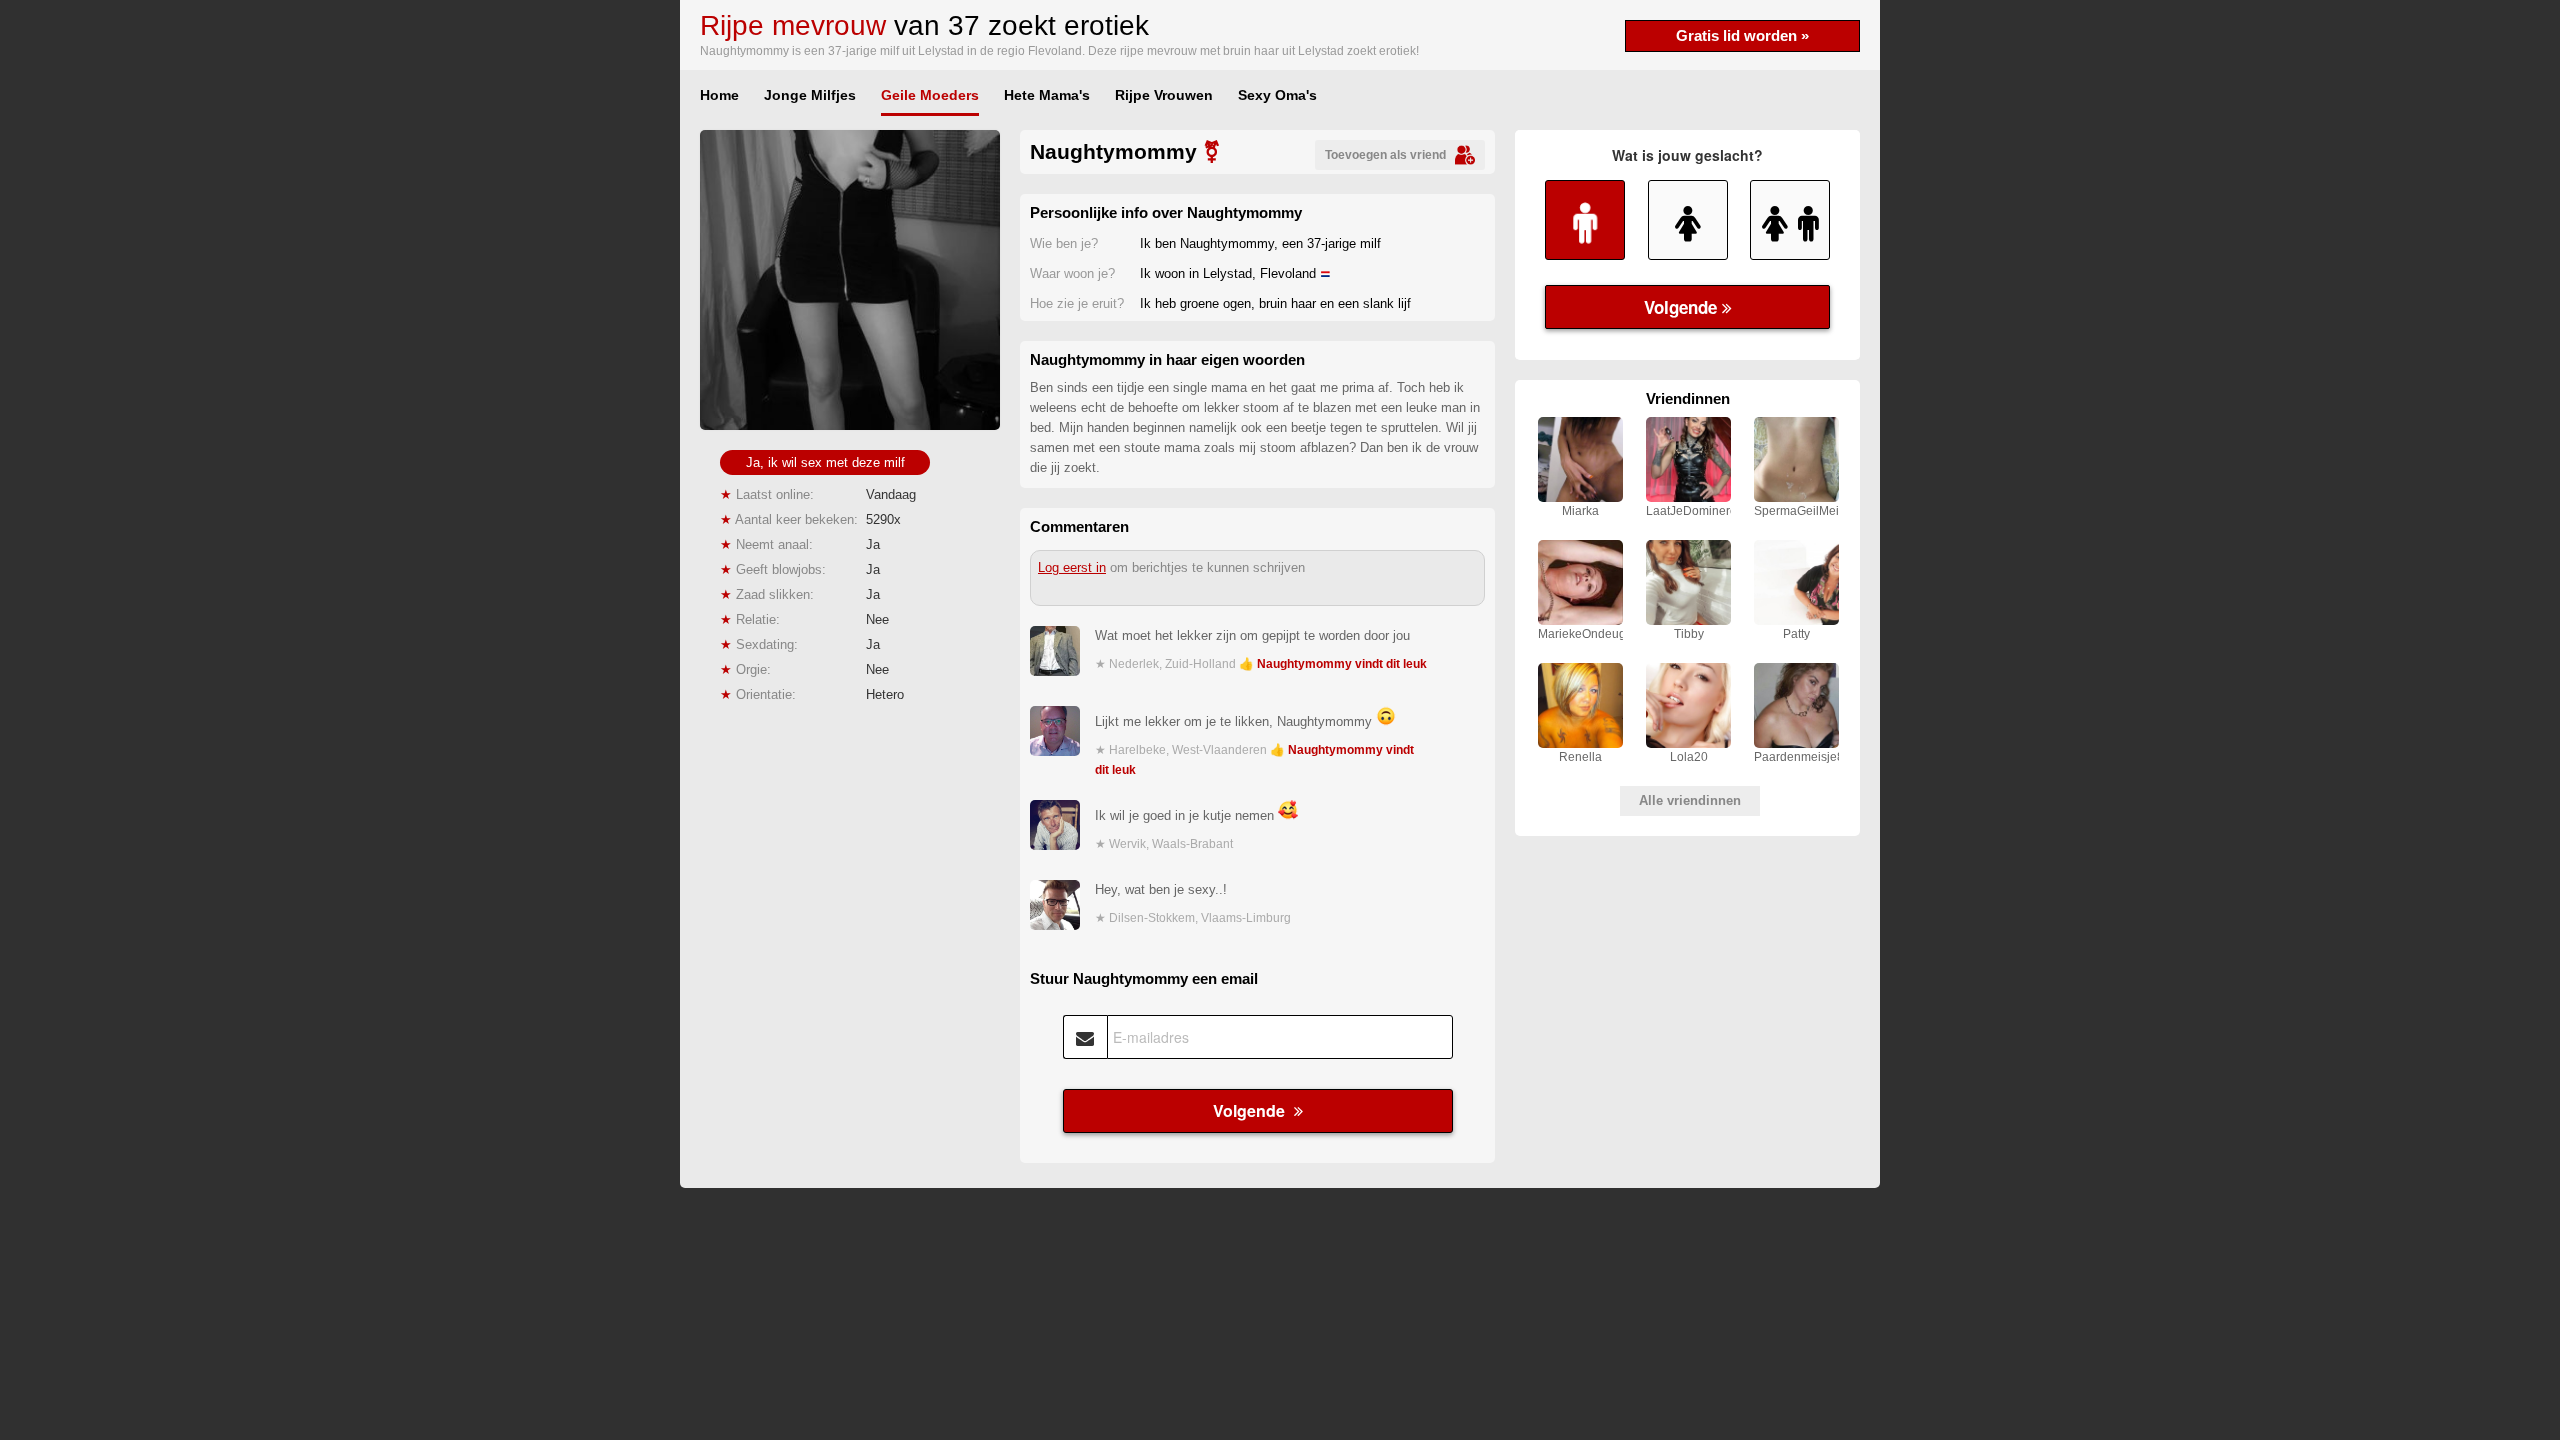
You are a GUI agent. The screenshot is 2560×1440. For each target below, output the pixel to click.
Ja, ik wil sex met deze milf (825, 462)
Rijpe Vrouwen (1164, 95)
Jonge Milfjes (810, 95)
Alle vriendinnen (1690, 800)
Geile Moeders (930, 95)
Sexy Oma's (1277, 95)
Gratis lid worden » (1742, 35)
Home (719, 95)
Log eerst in (1072, 567)
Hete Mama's (1047, 95)
